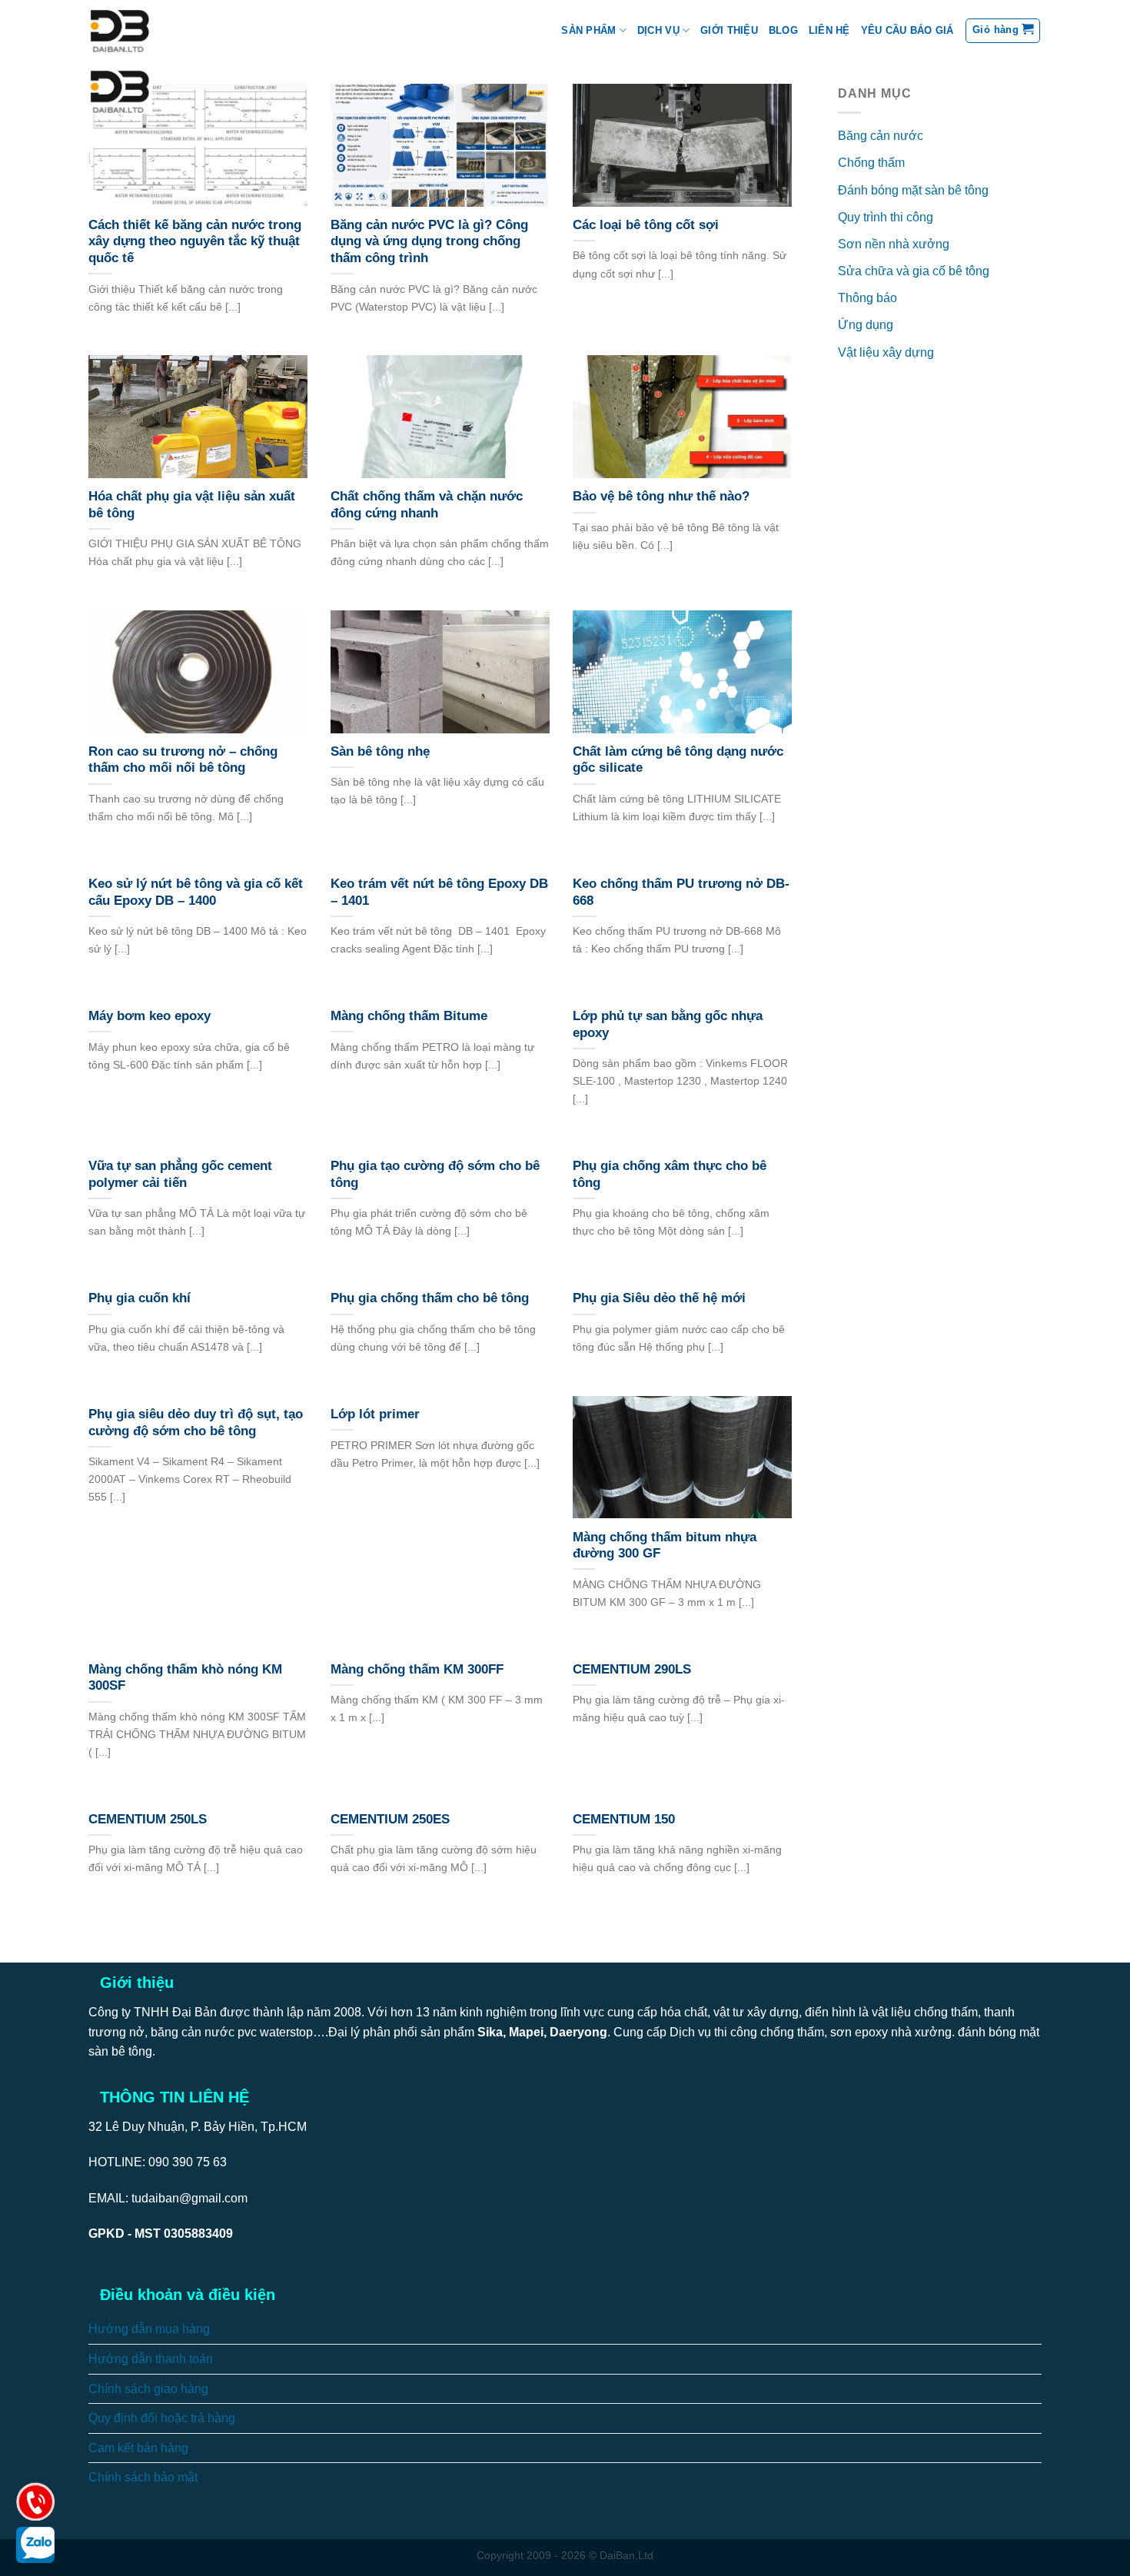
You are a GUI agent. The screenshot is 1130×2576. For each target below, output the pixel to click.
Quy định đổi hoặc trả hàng (162, 2418)
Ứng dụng (866, 325)
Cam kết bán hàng (138, 2448)
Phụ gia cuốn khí (140, 1298)
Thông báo (867, 298)
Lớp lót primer (375, 1414)
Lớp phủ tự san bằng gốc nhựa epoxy (668, 1024)
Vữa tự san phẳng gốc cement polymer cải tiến (180, 1174)
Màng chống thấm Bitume (409, 1016)
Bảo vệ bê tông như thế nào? (661, 496)
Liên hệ (829, 30)
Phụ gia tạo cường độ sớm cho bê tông (435, 1174)
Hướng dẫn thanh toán (151, 2359)
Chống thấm (871, 163)
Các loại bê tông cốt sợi (646, 225)
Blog (783, 30)
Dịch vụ (658, 30)
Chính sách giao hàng (148, 2389)
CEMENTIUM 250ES (390, 1819)
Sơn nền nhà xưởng (894, 244)
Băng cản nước (881, 136)
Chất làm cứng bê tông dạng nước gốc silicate (678, 760)
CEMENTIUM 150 (624, 1819)
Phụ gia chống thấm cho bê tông (430, 1298)
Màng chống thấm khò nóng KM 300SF (185, 1678)
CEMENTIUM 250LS (148, 1819)
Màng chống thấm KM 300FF (417, 1669)
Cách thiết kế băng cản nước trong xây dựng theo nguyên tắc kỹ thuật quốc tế (195, 241)
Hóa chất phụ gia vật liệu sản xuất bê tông (192, 505)
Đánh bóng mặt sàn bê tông (913, 190)
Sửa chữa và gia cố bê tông (914, 271)
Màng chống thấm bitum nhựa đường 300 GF (665, 1546)
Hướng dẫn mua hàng (149, 2329)
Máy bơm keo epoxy (150, 1016)
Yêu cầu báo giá (907, 30)
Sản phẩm (588, 30)
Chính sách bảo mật (143, 2477)
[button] (1003, 31)
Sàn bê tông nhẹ (380, 751)
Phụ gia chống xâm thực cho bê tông (670, 1174)
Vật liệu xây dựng (886, 352)
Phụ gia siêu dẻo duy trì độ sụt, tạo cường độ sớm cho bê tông (196, 1423)
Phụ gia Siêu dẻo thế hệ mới (659, 1298)
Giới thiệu (729, 30)
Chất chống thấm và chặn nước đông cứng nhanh (427, 505)
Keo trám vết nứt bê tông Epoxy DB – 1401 (439, 892)
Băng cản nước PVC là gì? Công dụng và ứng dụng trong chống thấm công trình (429, 241)
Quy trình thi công (886, 217)
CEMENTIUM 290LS (632, 1669)
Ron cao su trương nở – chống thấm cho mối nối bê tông (183, 760)
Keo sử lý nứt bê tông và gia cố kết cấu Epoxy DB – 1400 (196, 892)
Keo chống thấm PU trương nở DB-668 (681, 892)
